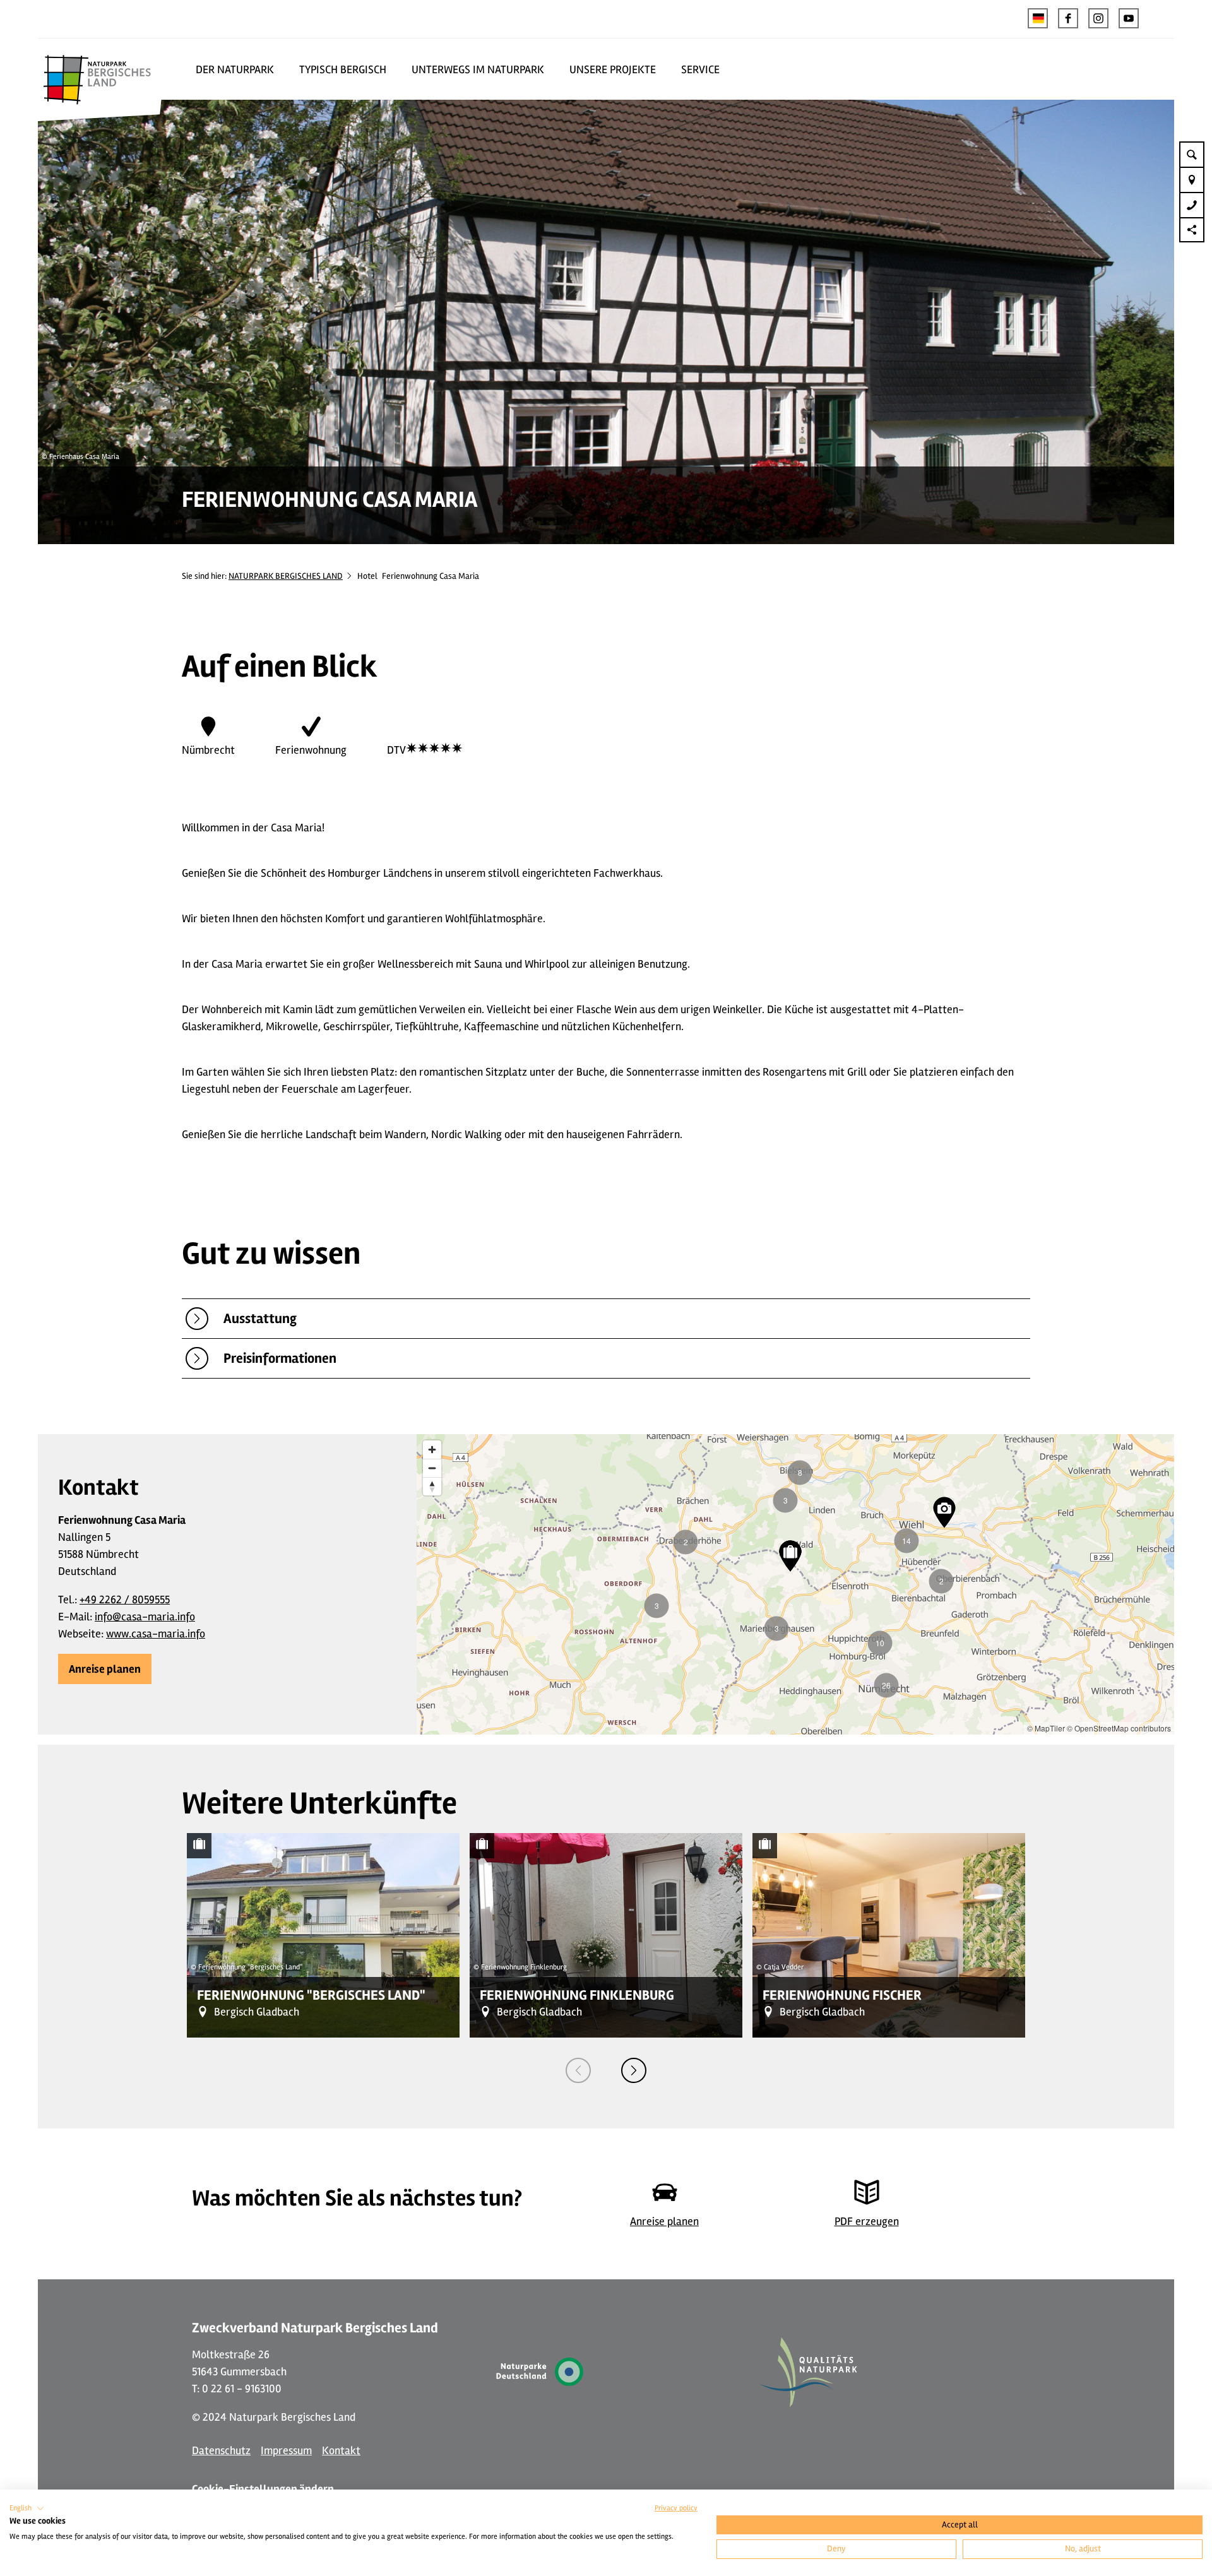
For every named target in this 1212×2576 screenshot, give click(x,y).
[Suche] (1192, 154)
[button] (1068, 18)
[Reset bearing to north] (432, 1486)
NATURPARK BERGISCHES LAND (286, 576)
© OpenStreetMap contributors (1119, 1728)
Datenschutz (221, 2450)
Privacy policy (676, 2508)
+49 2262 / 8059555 (125, 1600)
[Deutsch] (1038, 18)
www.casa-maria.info (156, 1634)
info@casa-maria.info (145, 1617)
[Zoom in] (432, 1450)
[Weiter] (634, 2070)
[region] (795, 1584)
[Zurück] (578, 2070)
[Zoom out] (432, 1468)
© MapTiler (1046, 1728)
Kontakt (341, 2450)
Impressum (286, 2450)
